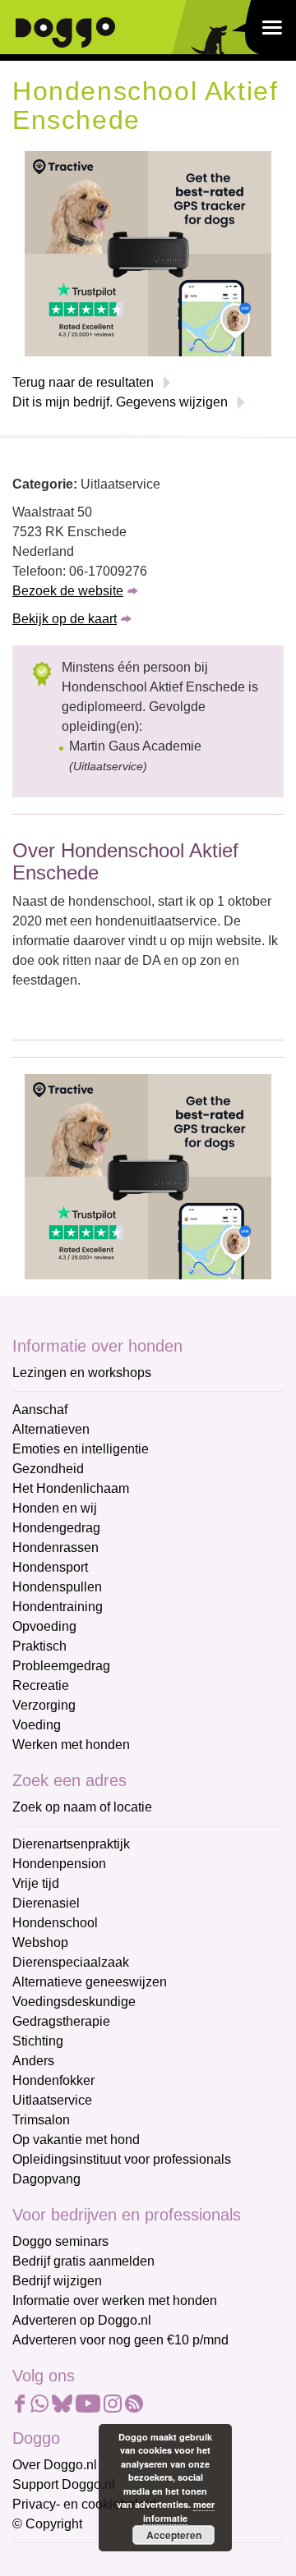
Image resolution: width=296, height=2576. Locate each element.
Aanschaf (40, 1410)
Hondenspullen (57, 1587)
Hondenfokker (53, 2080)
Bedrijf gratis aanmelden (83, 2261)
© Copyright (47, 2524)
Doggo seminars (60, 2241)
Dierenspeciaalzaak (71, 1962)
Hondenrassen (55, 1547)
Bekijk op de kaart (65, 619)
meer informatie (179, 2511)
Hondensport (50, 1567)
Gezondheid (48, 1469)
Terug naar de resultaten (83, 382)
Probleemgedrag (61, 1666)
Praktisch (39, 1646)
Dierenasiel (46, 1903)
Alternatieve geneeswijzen (90, 1982)
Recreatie (41, 1685)
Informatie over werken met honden (115, 2300)
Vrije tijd (36, 1883)
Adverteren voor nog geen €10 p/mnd (120, 2340)
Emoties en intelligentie (81, 1449)
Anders (33, 2061)
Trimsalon (41, 2120)
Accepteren (174, 2535)
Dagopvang (46, 2179)
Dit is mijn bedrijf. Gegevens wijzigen (120, 402)
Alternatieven (51, 1429)
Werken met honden (71, 1745)
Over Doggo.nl (55, 2465)
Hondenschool (55, 1923)
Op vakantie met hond (76, 2140)
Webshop (40, 1942)
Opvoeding (44, 1626)
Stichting (38, 2041)
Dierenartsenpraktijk (71, 1844)
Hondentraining (58, 1607)
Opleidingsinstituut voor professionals (122, 2159)
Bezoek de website (68, 591)
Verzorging (44, 1705)
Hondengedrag (56, 1528)
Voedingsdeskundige (74, 2002)
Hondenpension (59, 1864)
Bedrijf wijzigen (57, 2281)
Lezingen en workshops (82, 1373)
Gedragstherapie (61, 2021)
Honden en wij (55, 1508)
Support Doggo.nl (64, 2484)
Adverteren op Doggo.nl (82, 2320)
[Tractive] (148, 253)
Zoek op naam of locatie (82, 1807)
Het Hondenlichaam (71, 1488)
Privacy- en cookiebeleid (84, 2504)
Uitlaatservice (52, 2100)
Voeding (37, 1725)
